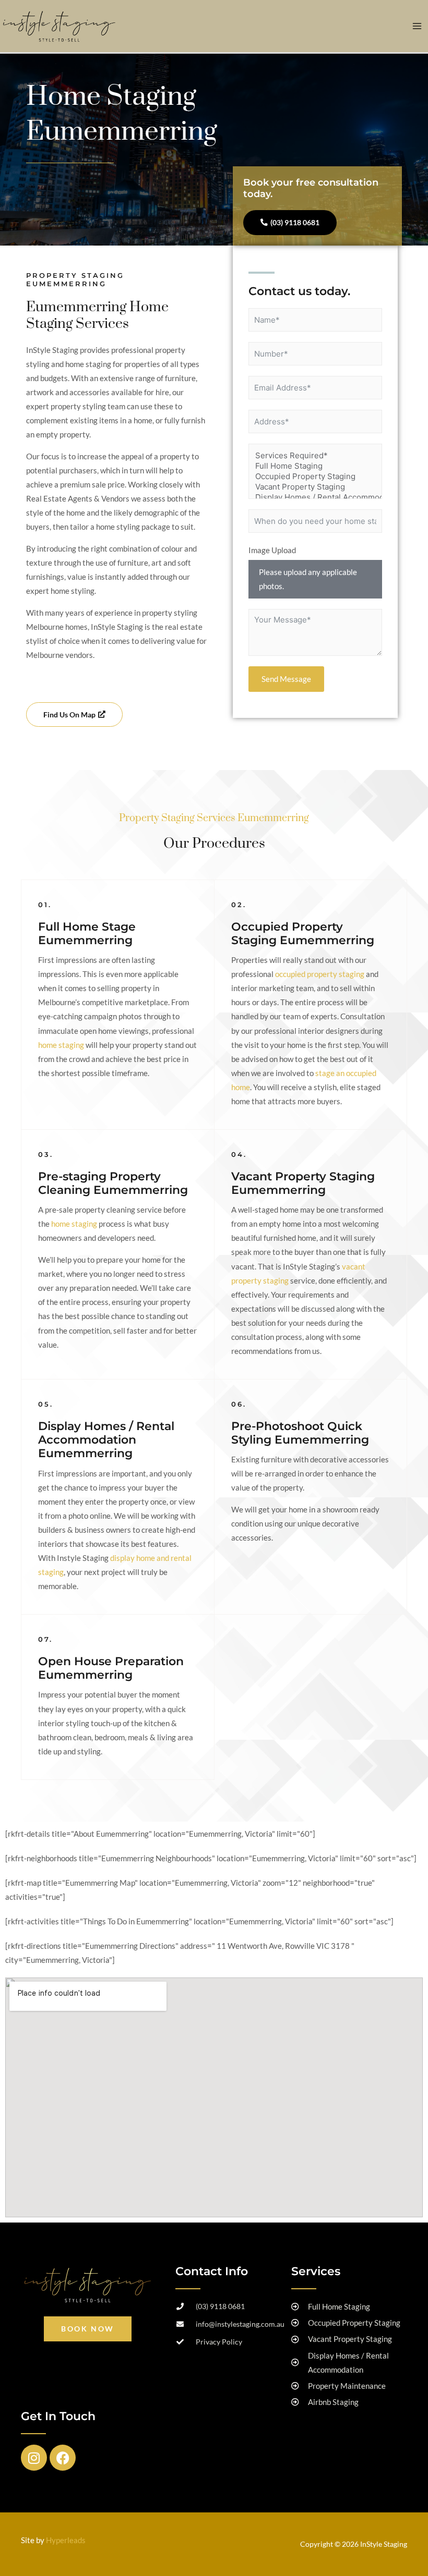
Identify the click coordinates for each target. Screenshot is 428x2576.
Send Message (286, 679)
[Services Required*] (315, 456)
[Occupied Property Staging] (315, 477)
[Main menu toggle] (417, 26)
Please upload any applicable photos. (308, 579)
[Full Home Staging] (315, 466)
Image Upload (272, 550)
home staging (61, 1045)
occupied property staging (320, 974)
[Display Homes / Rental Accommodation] (315, 497)
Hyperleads (66, 2540)
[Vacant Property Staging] (315, 487)
